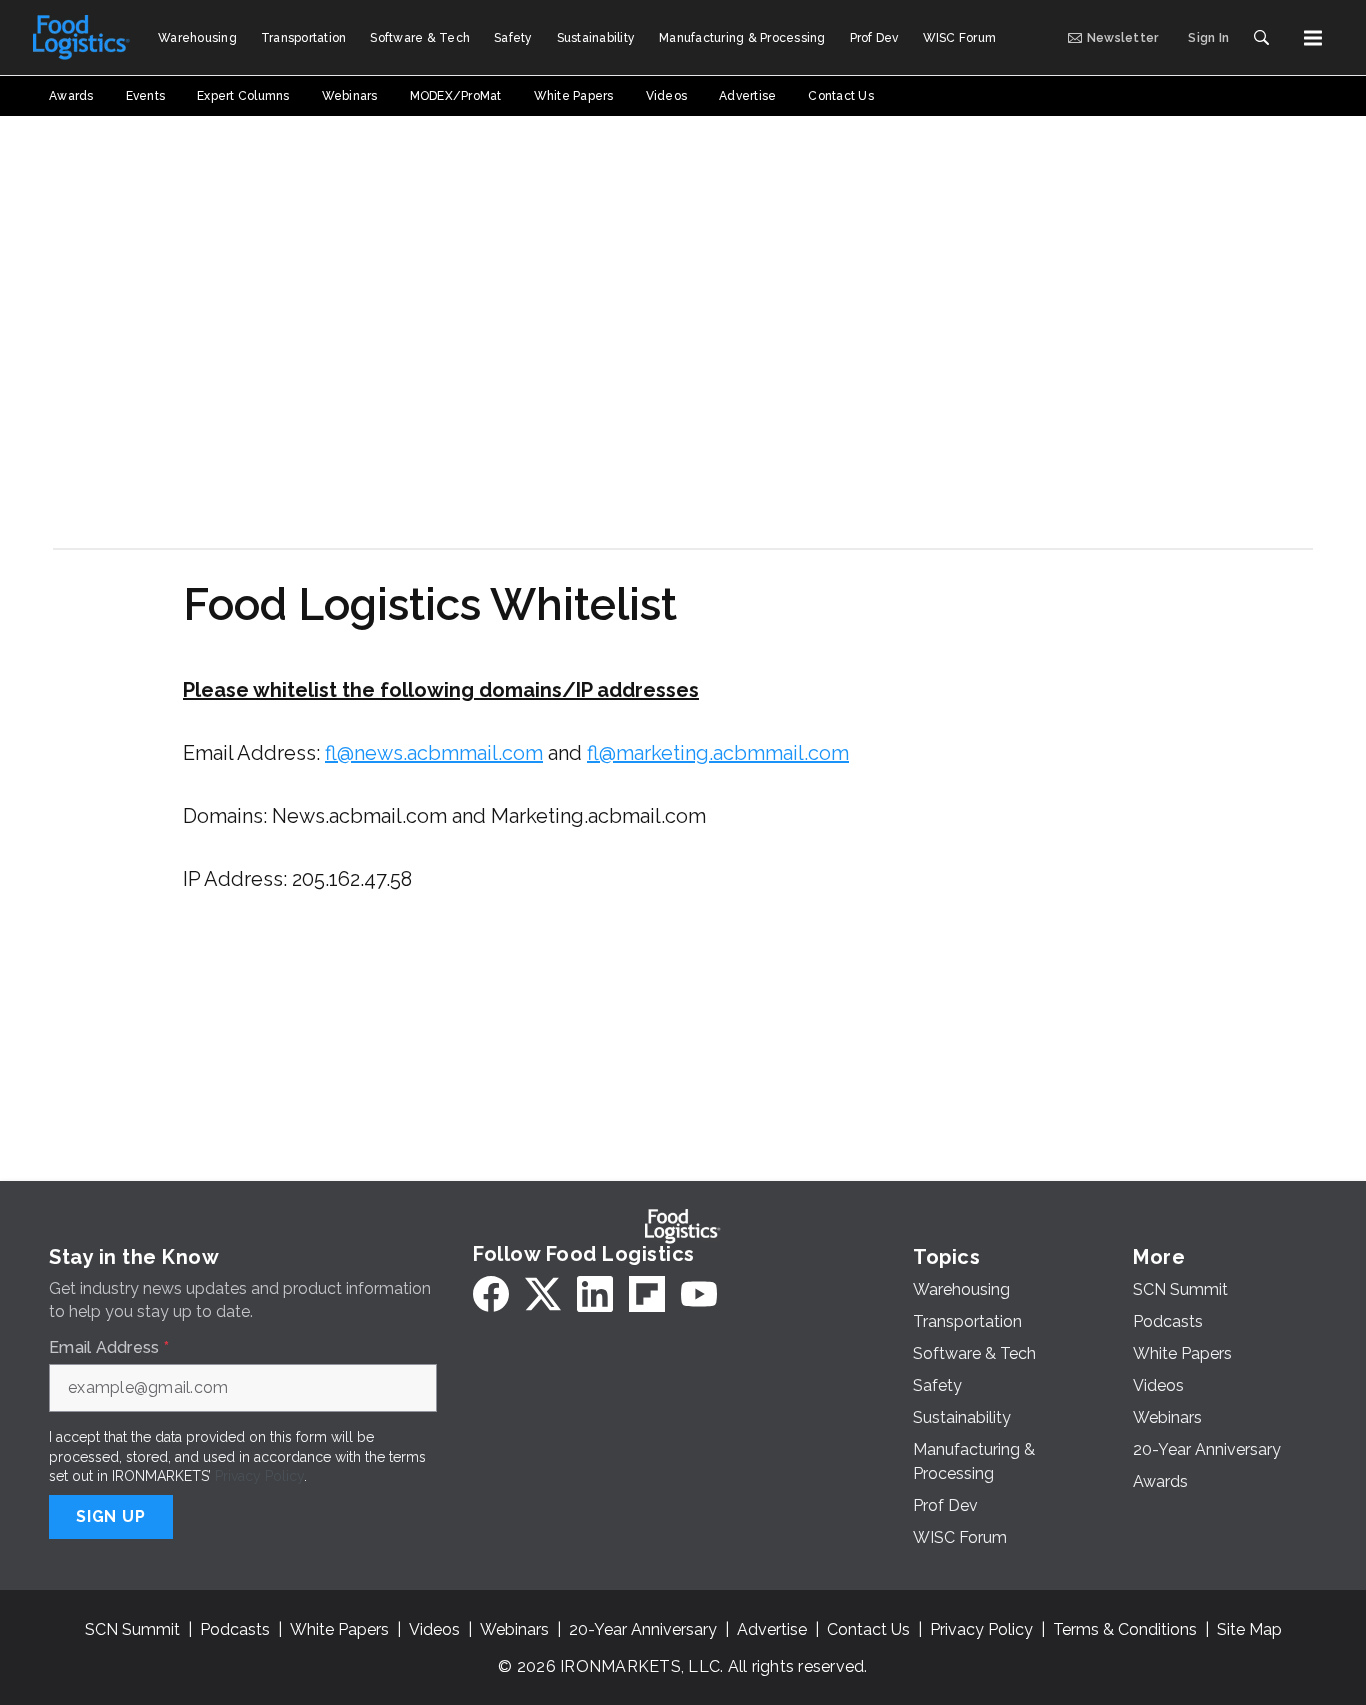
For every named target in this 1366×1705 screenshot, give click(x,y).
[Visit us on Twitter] (543, 1294)
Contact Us (868, 1629)
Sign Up (111, 1516)
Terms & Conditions (1125, 1629)
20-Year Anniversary (643, 1629)
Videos (434, 1629)
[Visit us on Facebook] (491, 1294)
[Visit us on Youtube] (699, 1294)
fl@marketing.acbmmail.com (718, 753)
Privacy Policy (259, 1476)
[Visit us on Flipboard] (647, 1294)
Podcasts (235, 1629)
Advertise (772, 1629)
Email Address (109, 1348)
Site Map (1249, 1629)
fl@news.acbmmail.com (434, 753)
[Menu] (1313, 38)
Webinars (514, 1629)
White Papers (339, 1629)
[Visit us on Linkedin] (595, 1294)
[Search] (1261, 38)
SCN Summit (132, 1629)
